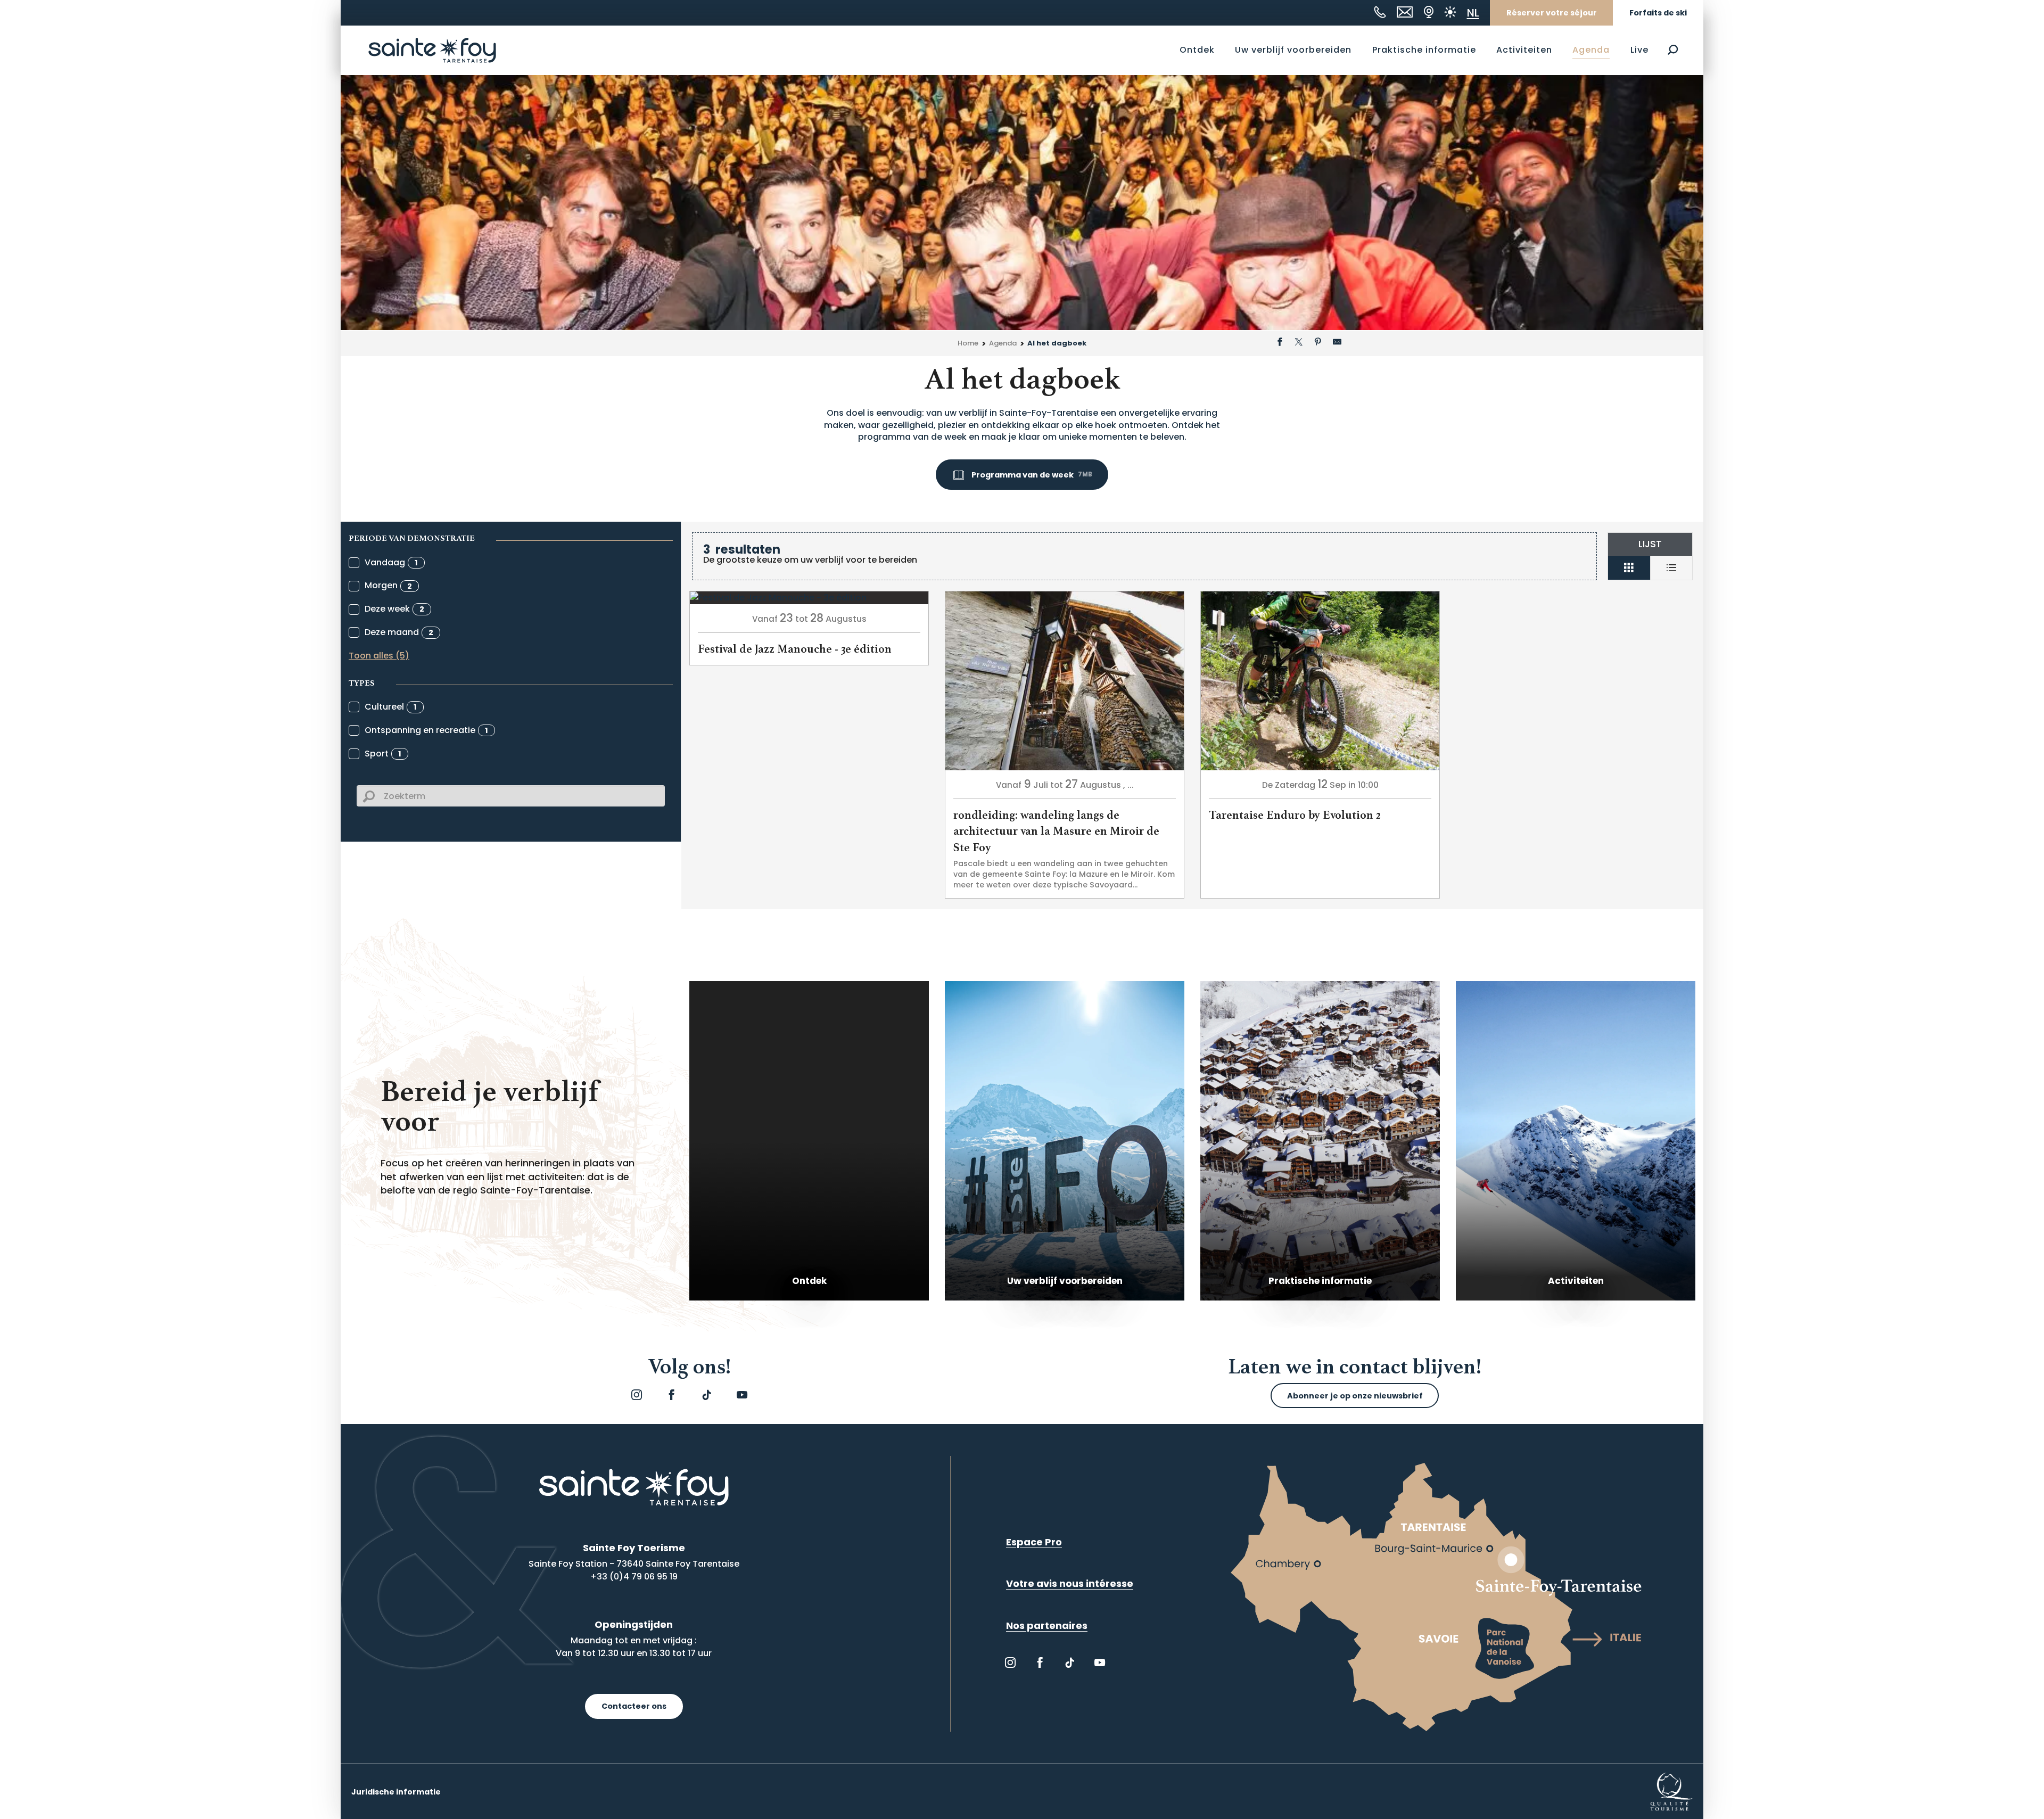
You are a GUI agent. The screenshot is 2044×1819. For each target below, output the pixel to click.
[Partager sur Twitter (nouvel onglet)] (1299, 343)
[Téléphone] (1380, 12)
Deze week (394, 609)
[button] (1673, 50)
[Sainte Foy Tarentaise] (432, 50)
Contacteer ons (634, 1706)
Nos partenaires (1047, 1625)
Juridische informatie (396, 1792)
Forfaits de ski (1658, 13)
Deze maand (399, 632)
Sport (383, 754)
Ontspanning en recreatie (426, 730)
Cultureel (391, 707)
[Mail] (1405, 12)
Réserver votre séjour (1552, 13)
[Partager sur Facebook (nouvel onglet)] (1280, 343)
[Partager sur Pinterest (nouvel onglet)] (1318, 343)
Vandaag (391, 562)
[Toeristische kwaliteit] (1671, 1791)
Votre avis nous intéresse (1070, 1583)
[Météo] (1450, 12)
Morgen (388, 585)
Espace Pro (1034, 1542)
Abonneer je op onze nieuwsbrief (1355, 1396)
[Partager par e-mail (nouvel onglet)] (1337, 343)
